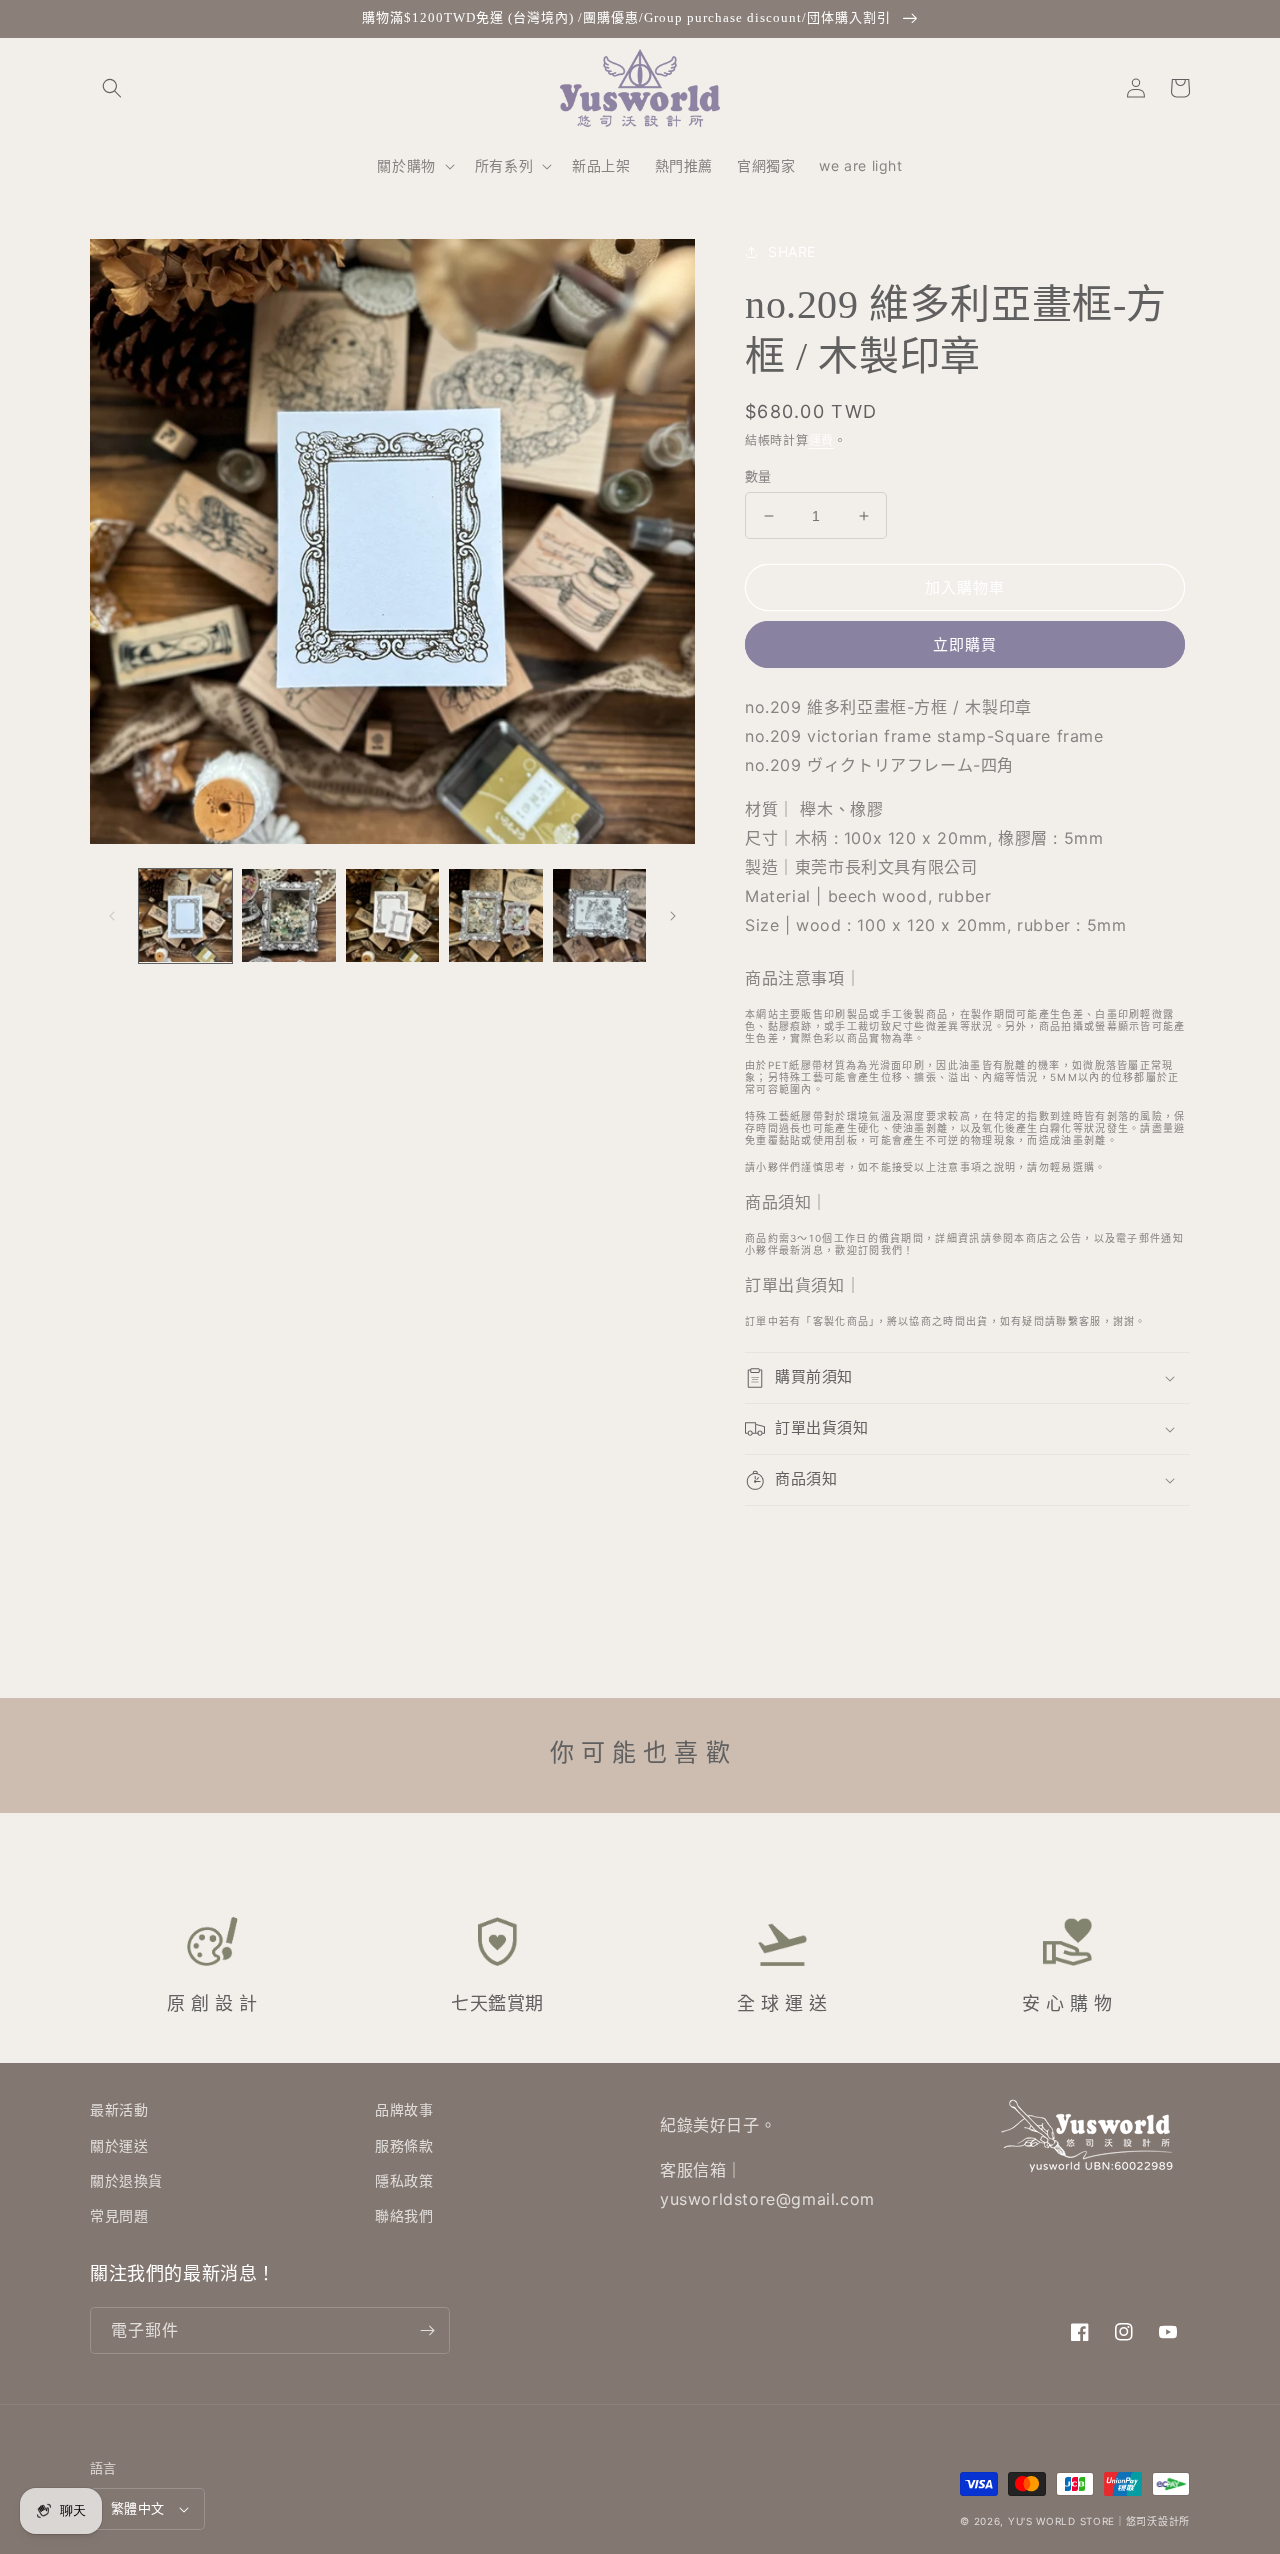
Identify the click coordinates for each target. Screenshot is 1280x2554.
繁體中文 (138, 2508)
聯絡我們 (404, 2215)
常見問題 (119, 2215)
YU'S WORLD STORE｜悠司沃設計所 (1099, 2521)
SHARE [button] (792, 251)
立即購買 (965, 644)
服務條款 (404, 2145)
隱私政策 (404, 2180)
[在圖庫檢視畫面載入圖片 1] (185, 915)
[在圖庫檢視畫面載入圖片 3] (392, 915)
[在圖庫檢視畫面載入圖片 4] (495, 915)
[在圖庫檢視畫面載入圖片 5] (599, 915)
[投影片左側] (112, 916)
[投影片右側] (673, 916)
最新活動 (119, 2109)
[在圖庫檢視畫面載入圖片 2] (288, 915)
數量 (758, 476)
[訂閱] (427, 2330)
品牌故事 (404, 2109)
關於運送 (119, 2145)
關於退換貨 (126, 2180)
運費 (821, 440)
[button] (112, 88)
